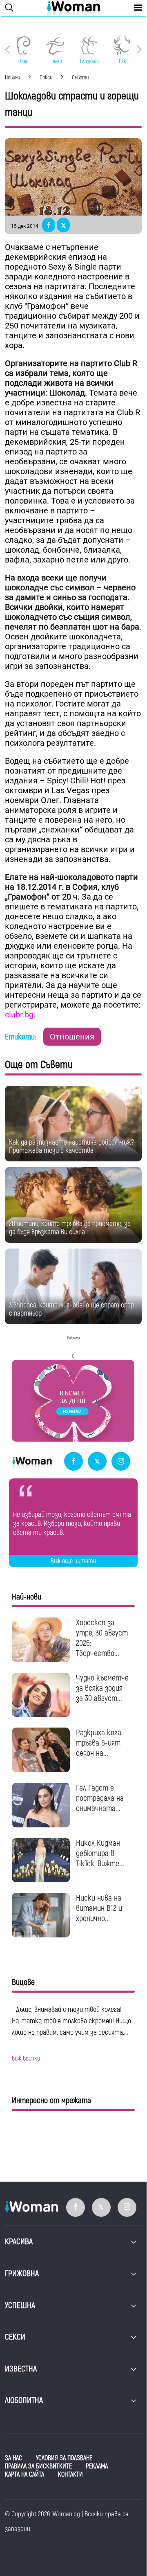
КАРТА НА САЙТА (24, 2475)
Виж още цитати (73, 1561)
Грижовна (22, 2273)
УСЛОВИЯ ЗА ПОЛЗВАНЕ (64, 2458)
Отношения (72, 1037)
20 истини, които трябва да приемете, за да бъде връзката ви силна (70, 1228)
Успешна (20, 2305)
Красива (19, 2242)
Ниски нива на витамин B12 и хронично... (99, 1908)
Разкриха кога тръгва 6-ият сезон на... (99, 1743)
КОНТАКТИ (70, 2475)
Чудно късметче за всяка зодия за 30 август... (102, 1688)
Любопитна (24, 2400)
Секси (15, 2337)
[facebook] (73, 1462)
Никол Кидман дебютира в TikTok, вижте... (100, 1853)
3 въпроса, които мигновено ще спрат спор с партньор (71, 1309)
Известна (21, 2369)
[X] (97, 1462)
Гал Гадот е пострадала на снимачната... (100, 1798)
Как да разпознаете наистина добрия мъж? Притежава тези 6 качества (71, 1146)
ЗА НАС (13, 2458)
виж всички (26, 2059)
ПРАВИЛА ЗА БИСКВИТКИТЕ (38, 2466)
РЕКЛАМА (97, 2466)
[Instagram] (121, 1462)
